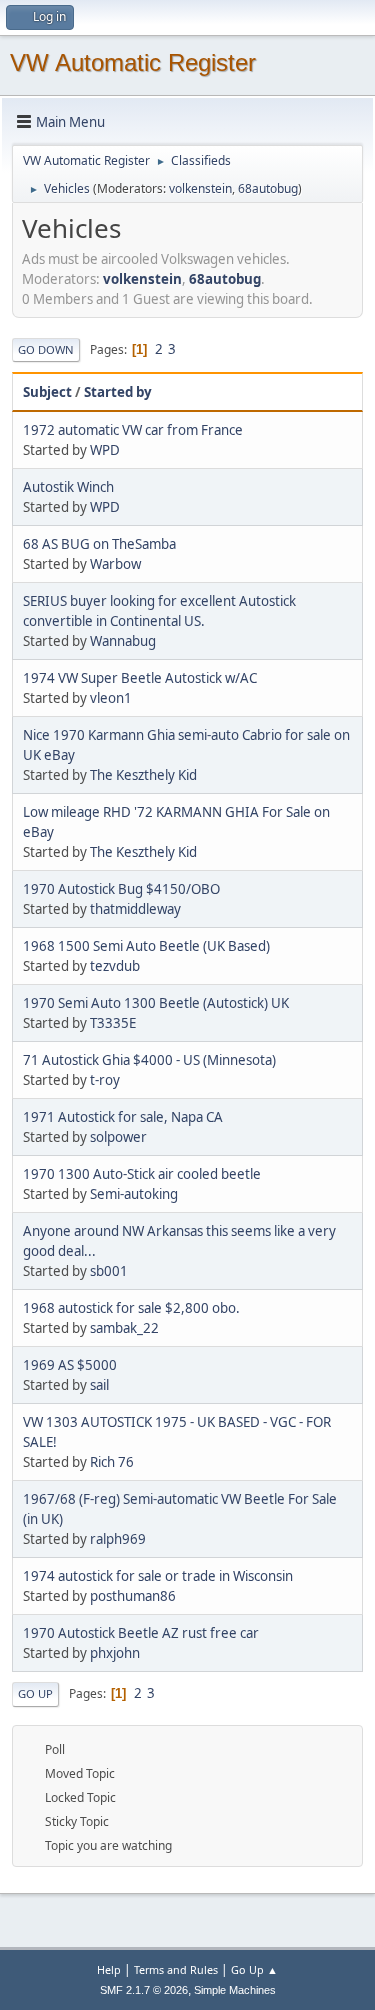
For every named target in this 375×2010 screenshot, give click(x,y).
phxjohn (115, 1653)
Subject (47, 392)
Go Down (46, 349)
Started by (118, 392)
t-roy (105, 1080)
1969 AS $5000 (70, 1365)
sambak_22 (124, 1328)
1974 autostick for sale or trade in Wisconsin (158, 1576)
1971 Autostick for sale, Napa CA (123, 1117)
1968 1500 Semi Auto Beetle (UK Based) (146, 946)
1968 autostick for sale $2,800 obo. (131, 1308)
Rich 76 (112, 1462)
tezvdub (115, 966)
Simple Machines (235, 1990)
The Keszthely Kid (143, 775)
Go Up (35, 1693)
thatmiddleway (135, 909)
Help (109, 1969)
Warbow (115, 564)
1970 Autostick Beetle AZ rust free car (141, 1633)
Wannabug (123, 641)
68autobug (268, 188)
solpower (118, 1137)
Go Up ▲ (254, 1969)
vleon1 (111, 698)
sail (99, 1385)
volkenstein (200, 188)
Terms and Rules (176, 1969)
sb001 (109, 1271)
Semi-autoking (134, 1194)
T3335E (113, 1023)
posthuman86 (133, 1596)
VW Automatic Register (133, 62)
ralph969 (118, 1539)
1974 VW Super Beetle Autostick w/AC (140, 678)
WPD (105, 450)
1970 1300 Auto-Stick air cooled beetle (142, 1174)
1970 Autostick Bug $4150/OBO (121, 889)
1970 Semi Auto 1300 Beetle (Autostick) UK (156, 1003)
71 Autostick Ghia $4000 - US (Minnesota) (149, 1060)
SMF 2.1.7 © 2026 (144, 1990)
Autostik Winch (68, 487)
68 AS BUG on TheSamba (99, 544)
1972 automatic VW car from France (133, 430)
